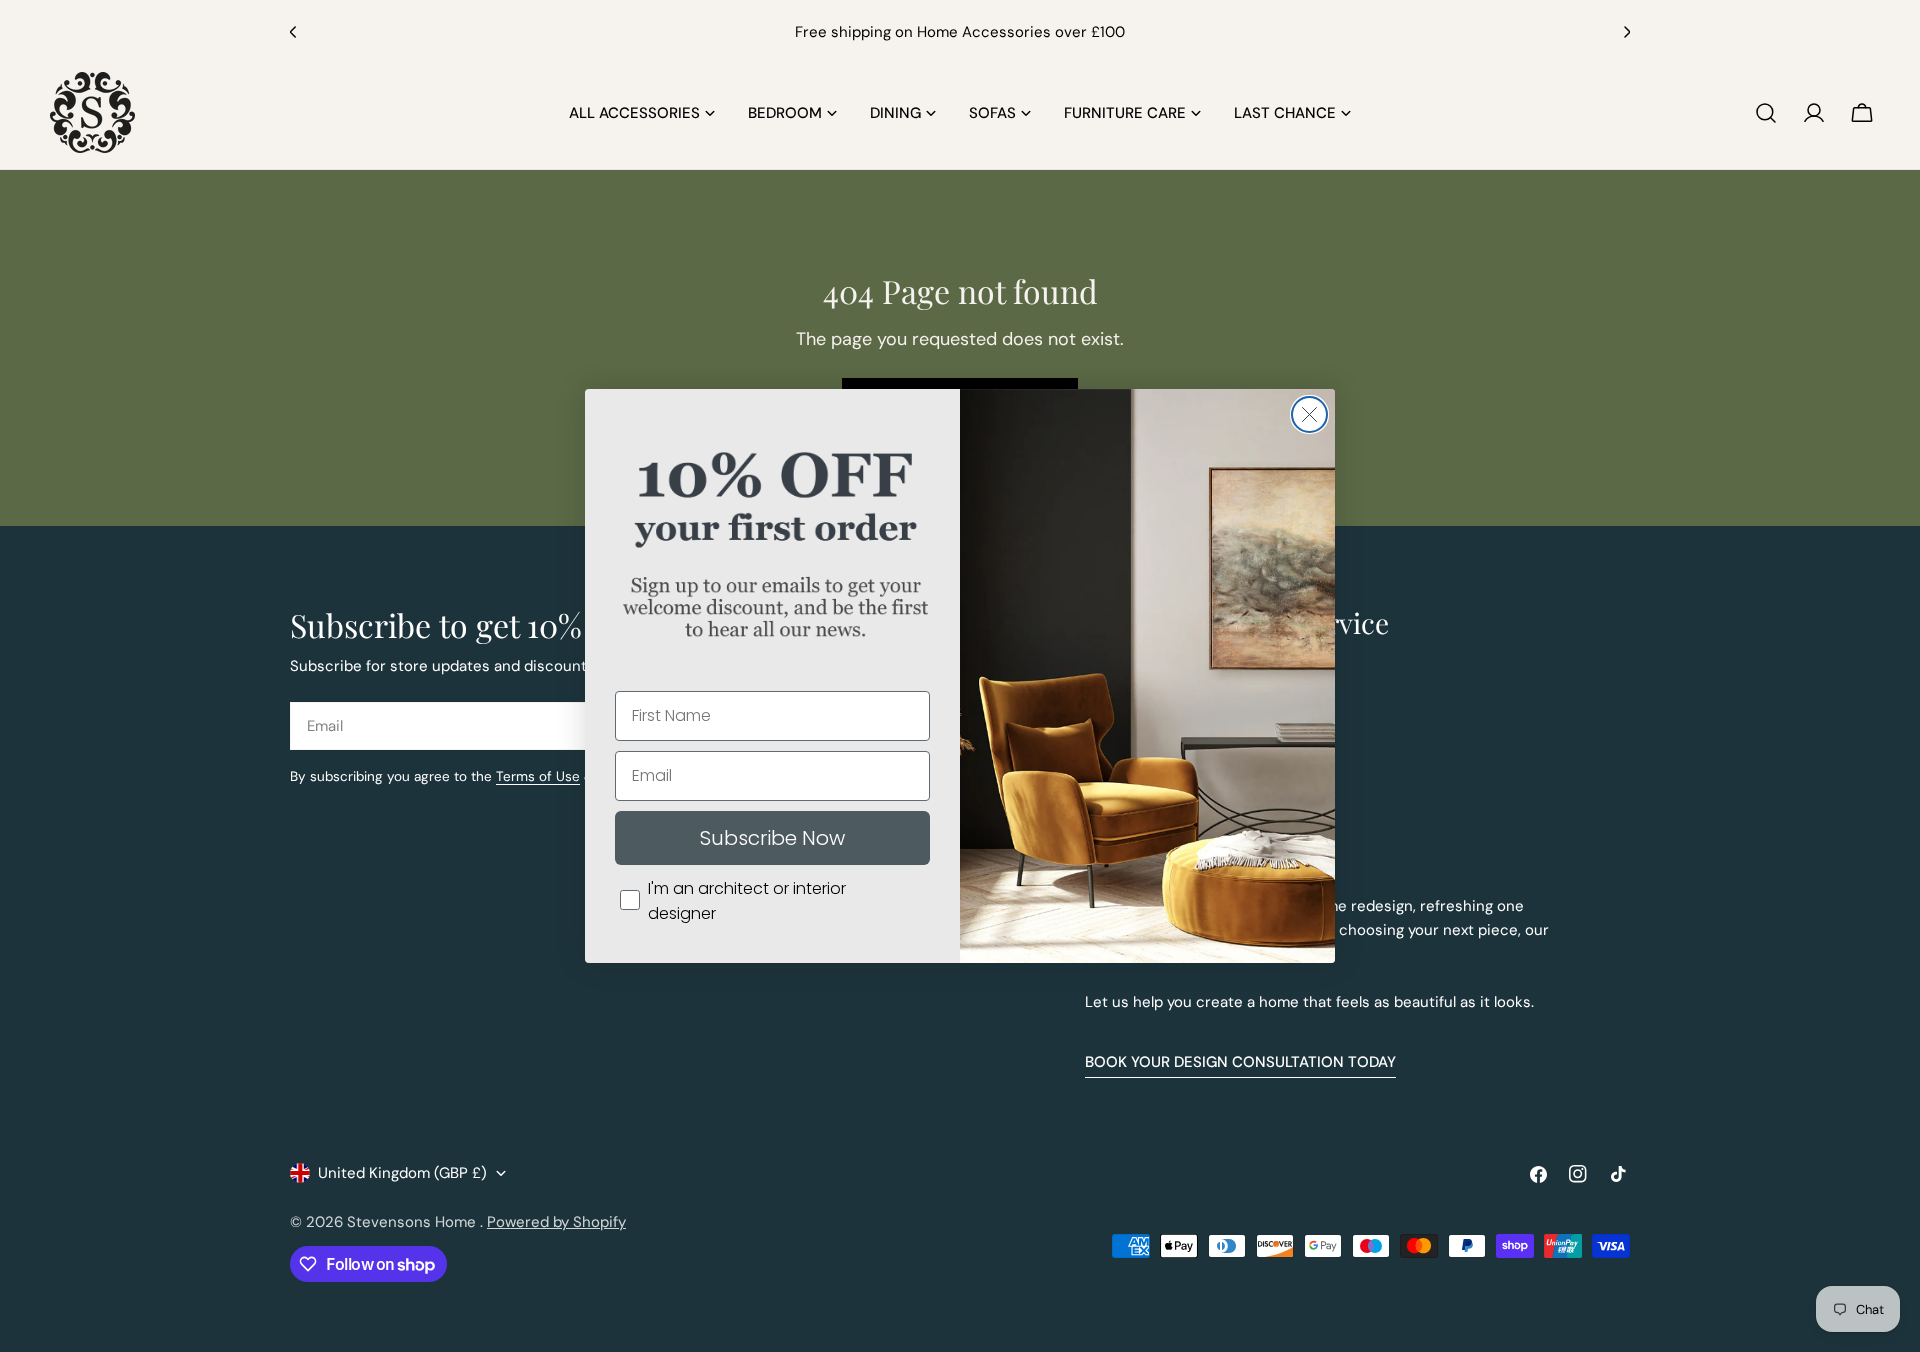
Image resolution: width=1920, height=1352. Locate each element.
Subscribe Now (772, 838)
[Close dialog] (1309, 414)
